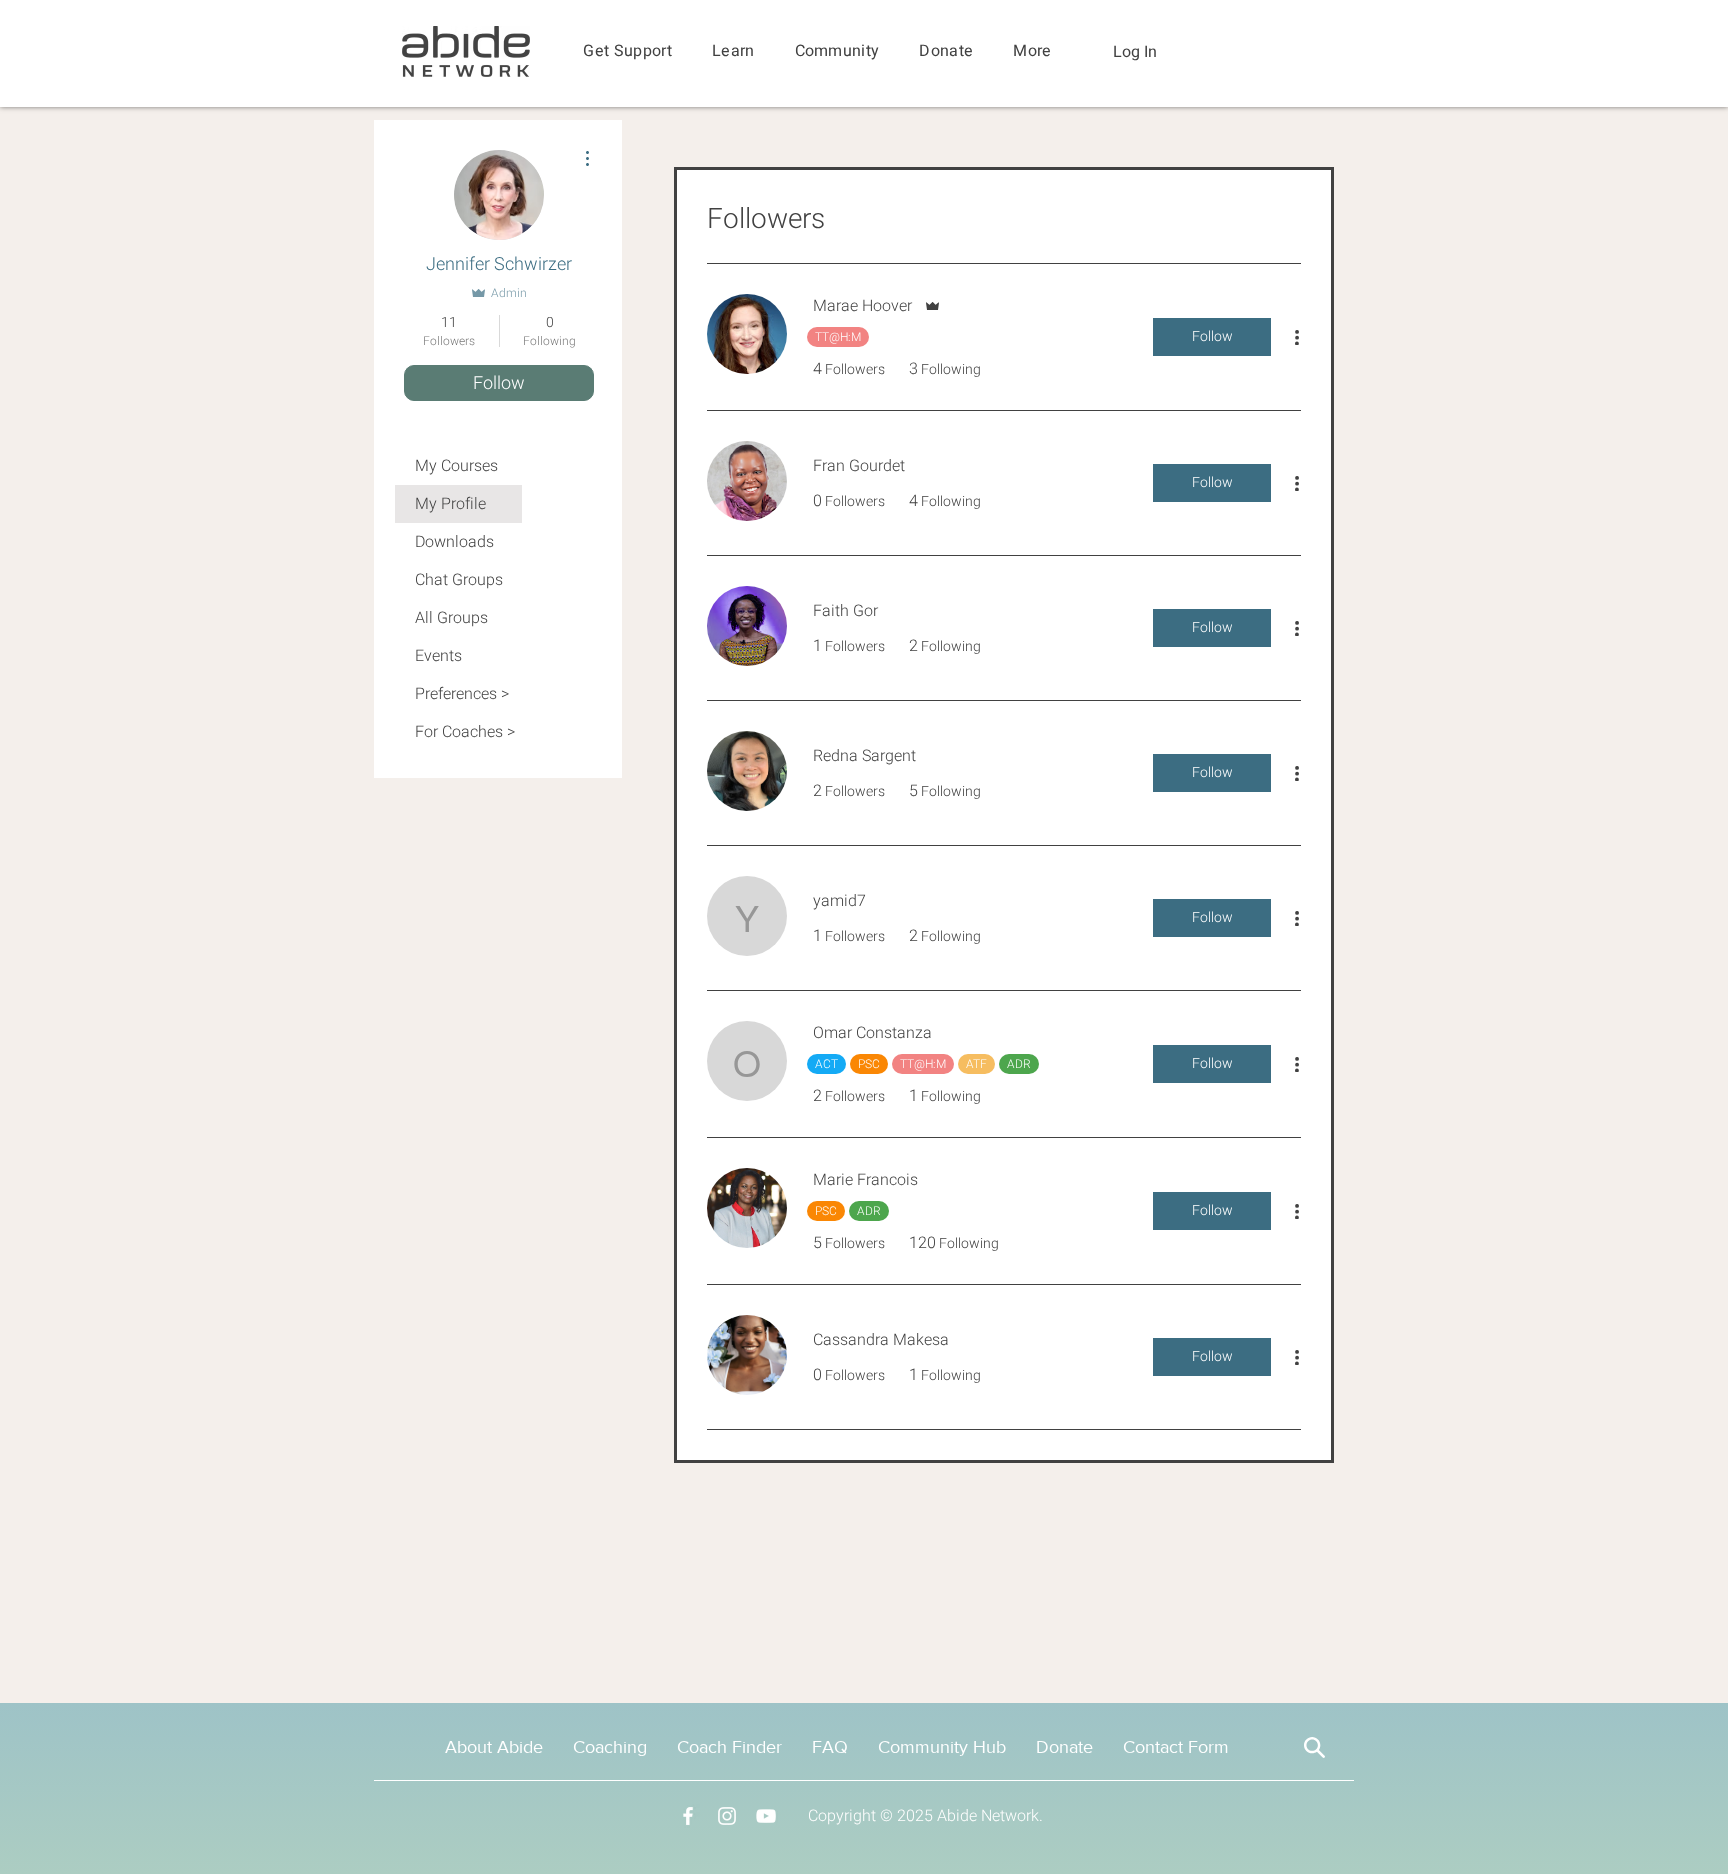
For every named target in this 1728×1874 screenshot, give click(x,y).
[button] (627, 51)
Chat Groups (459, 580)
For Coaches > (465, 732)
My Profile (450, 504)
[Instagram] (727, 1816)
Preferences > (462, 694)
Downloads (454, 542)
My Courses (456, 466)
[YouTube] (766, 1816)
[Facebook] (688, 1816)
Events (438, 656)
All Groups (451, 618)
